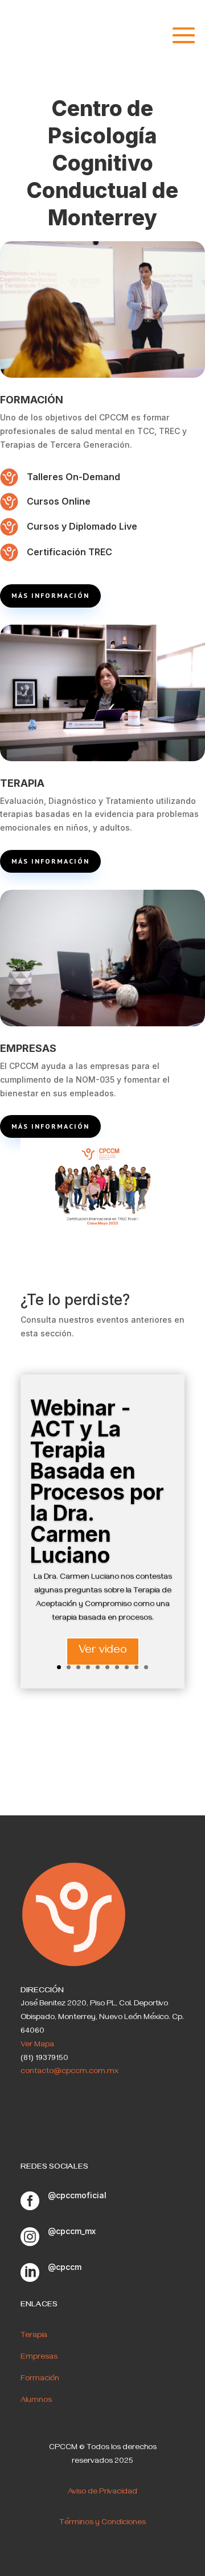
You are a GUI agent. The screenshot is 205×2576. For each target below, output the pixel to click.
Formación (40, 2379)
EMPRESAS (28, 1048)
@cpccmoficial (77, 2195)
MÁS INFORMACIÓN (50, 595)
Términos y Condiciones (102, 2523)
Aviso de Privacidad (102, 2493)
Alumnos (36, 2401)
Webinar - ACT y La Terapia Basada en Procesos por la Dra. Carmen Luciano (97, 1481)
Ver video (103, 1651)
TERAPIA (22, 783)
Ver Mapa (37, 2045)
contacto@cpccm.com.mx (69, 2072)
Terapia (34, 2336)
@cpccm (65, 2267)
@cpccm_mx (72, 2231)
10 (146, 1667)
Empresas (39, 2358)
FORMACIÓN (32, 400)
